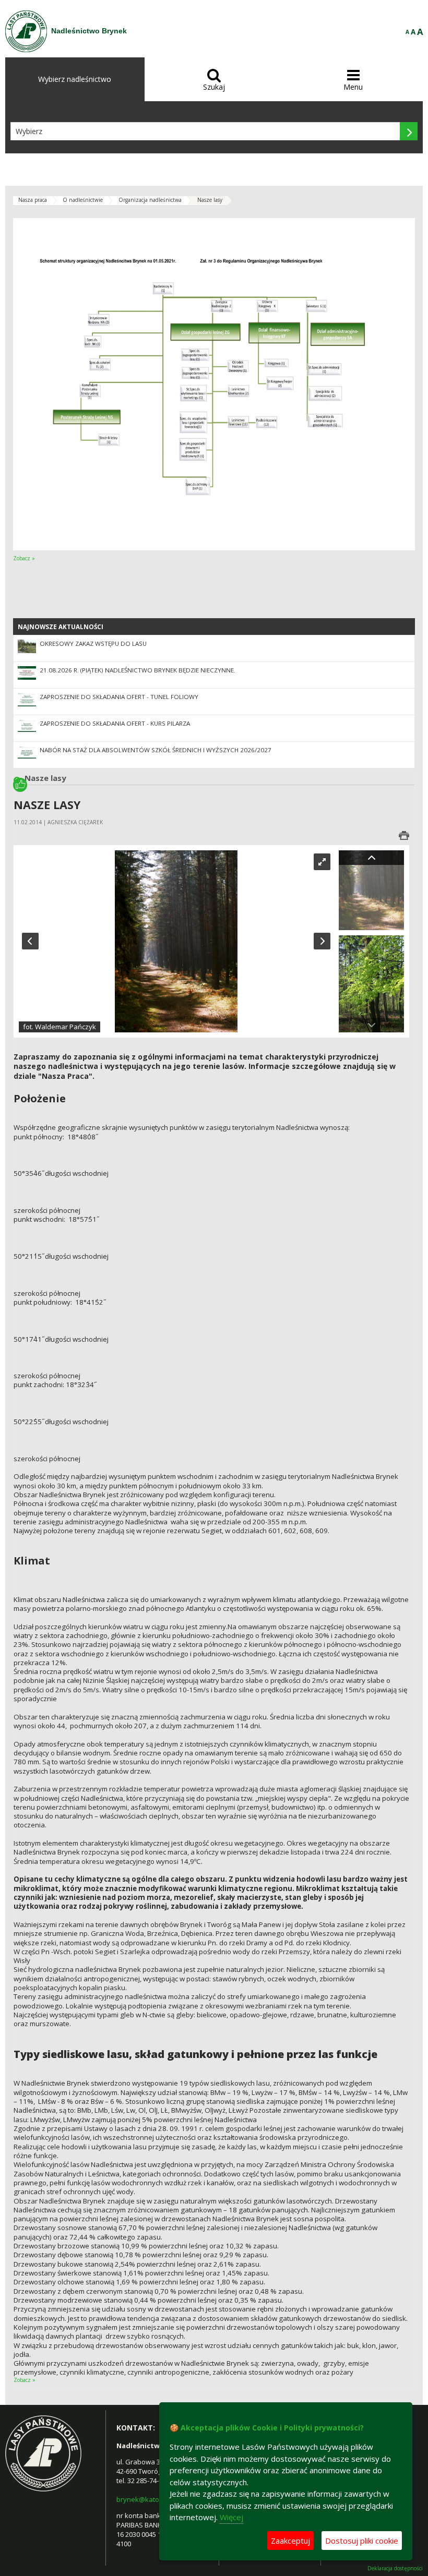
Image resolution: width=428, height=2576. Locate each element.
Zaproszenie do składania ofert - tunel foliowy (119, 697)
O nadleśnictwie (83, 200)
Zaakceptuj (290, 2541)
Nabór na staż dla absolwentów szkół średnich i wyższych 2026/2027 (156, 750)
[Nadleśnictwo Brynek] (26, 31)
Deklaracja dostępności (395, 2568)
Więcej (231, 2517)
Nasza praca (33, 200)
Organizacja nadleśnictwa (150, 200)
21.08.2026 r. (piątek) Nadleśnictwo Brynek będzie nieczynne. (138, 670)
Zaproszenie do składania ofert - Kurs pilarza (115, 723)
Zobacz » (24, 558)
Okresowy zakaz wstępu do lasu (93, 643)
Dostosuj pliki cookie (362, 2541)
